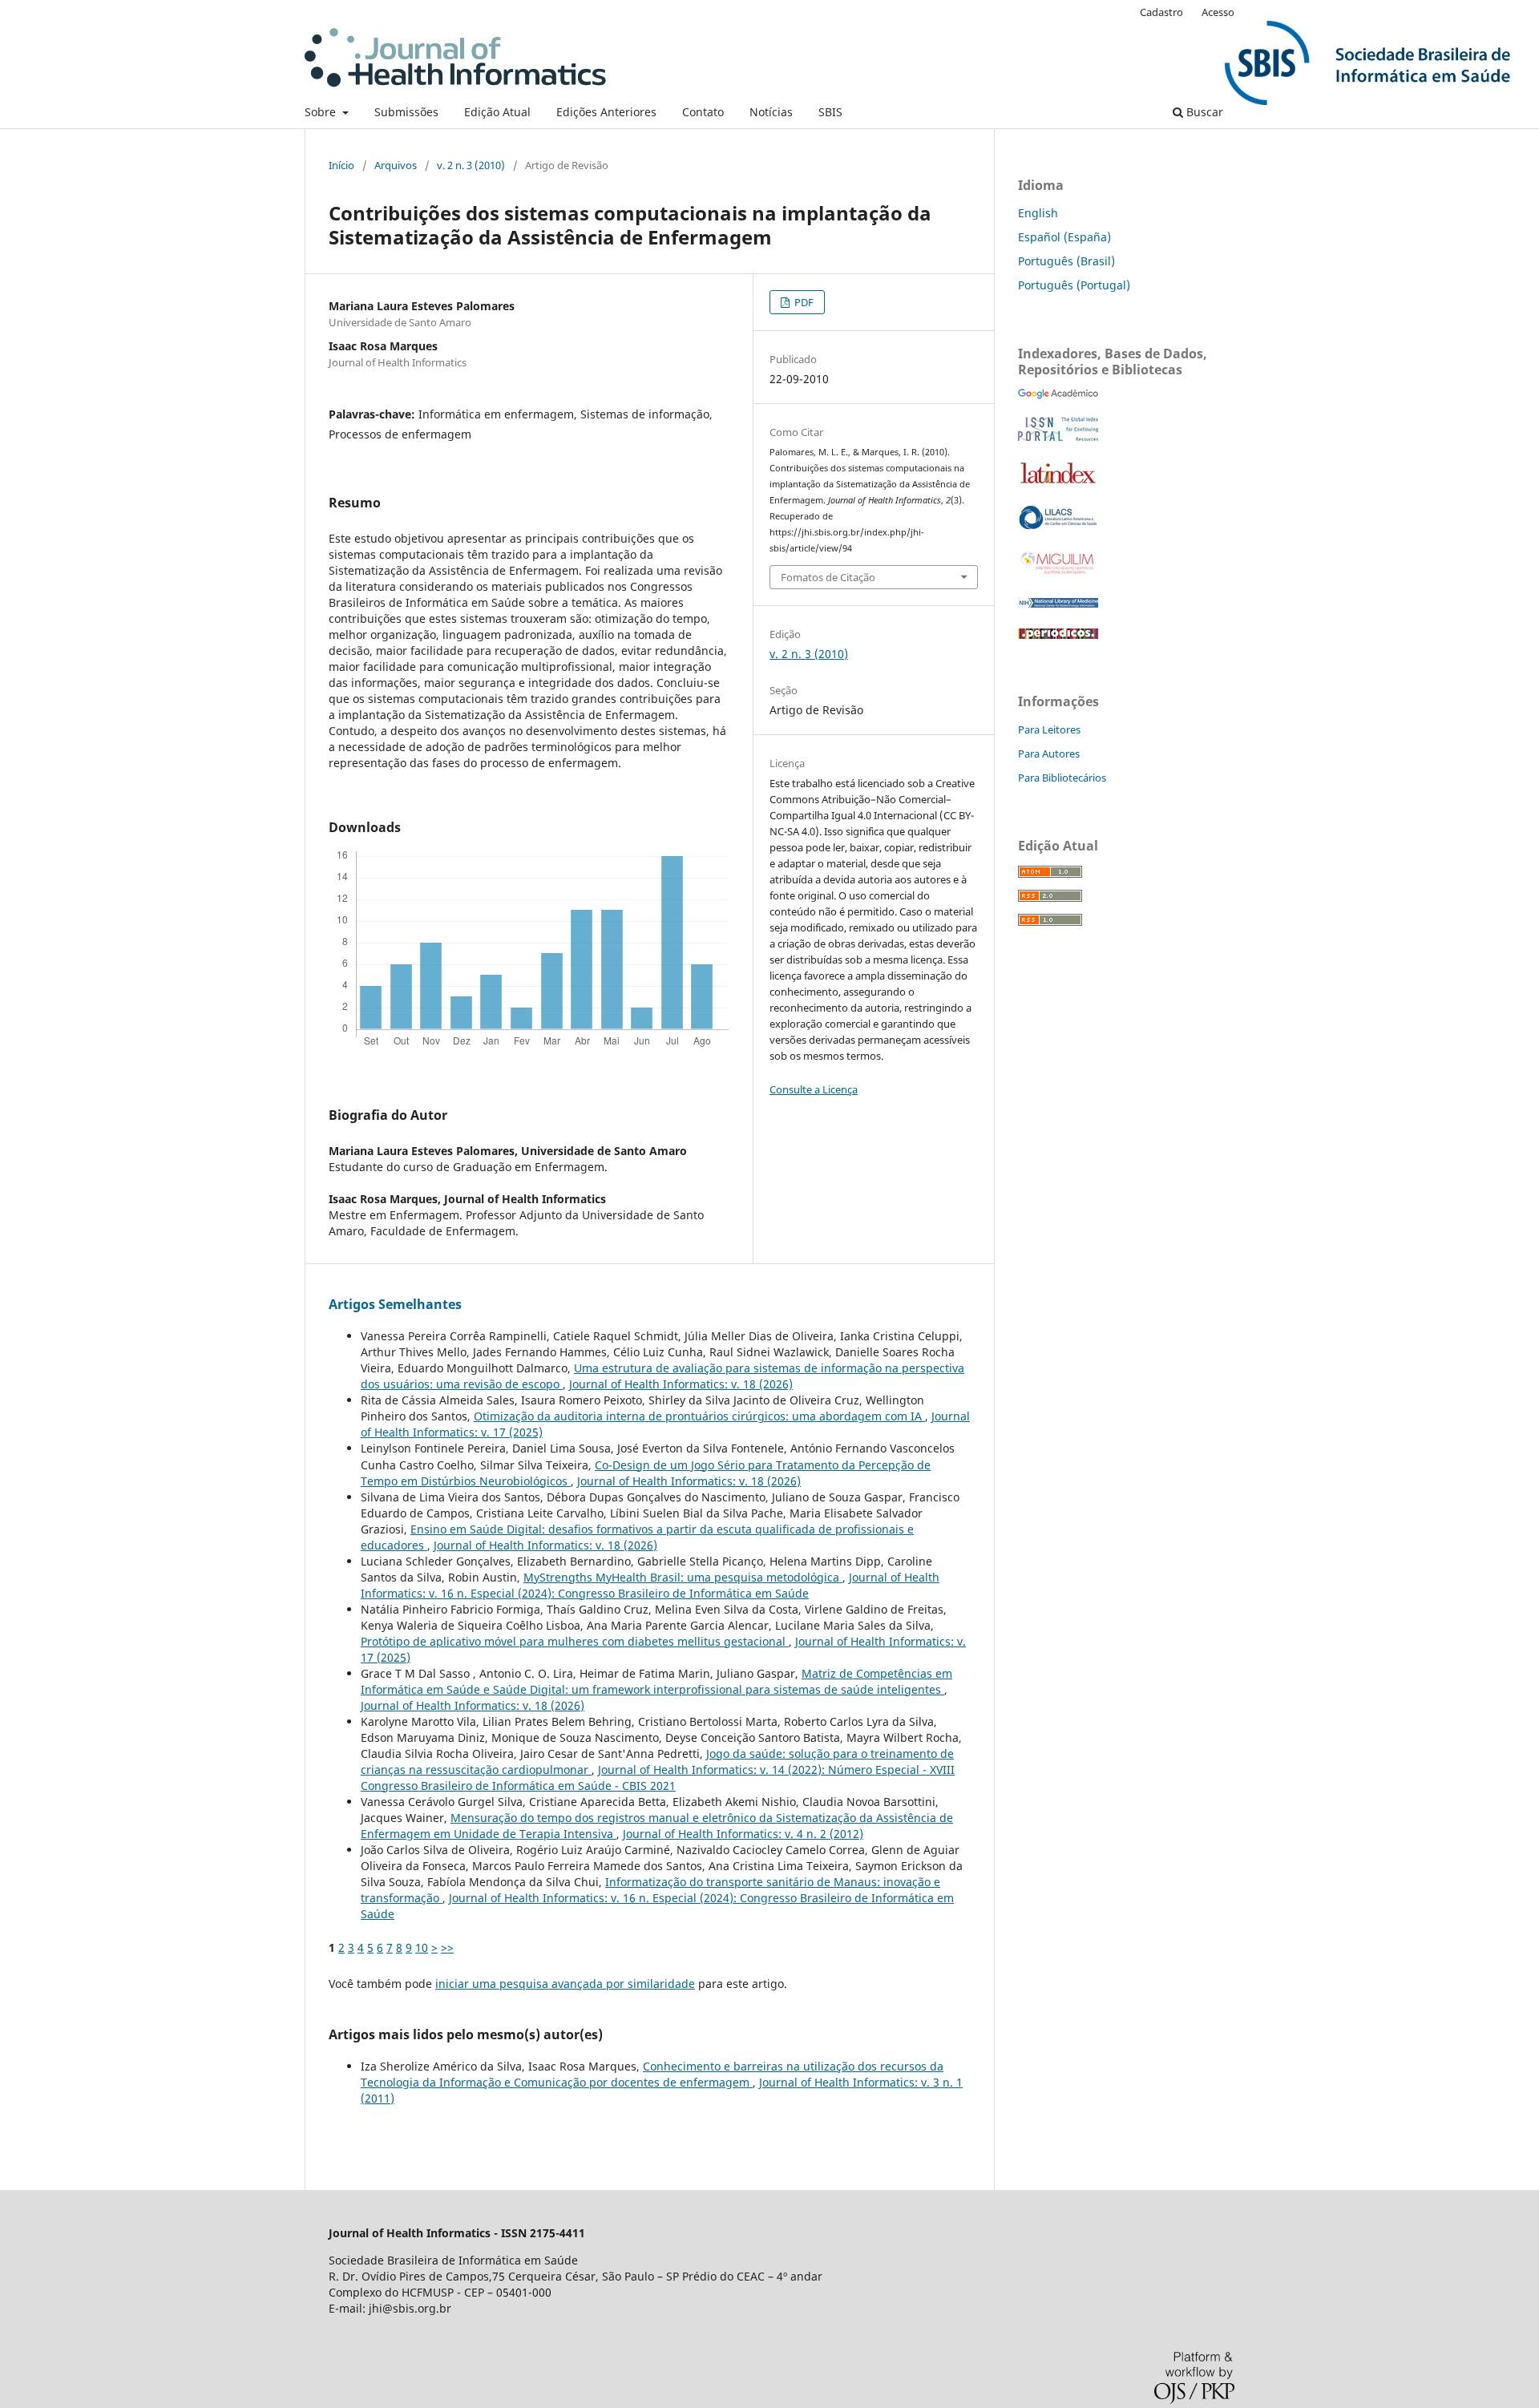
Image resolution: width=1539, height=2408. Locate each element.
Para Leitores (1049, 729)
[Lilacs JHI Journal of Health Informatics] (1058, 525)
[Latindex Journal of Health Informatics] (1058, 483)
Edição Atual (497, 112)
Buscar (1203, 112)
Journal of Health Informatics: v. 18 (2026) (681, 1384)
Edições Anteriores (606, 112)
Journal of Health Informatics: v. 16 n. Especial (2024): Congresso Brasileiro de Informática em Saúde (650, 1585)
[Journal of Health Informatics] (1058, 395)
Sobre (322, 112)
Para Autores (1049, 754)
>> (447, 1947)
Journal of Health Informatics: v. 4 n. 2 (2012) (743, 1834)
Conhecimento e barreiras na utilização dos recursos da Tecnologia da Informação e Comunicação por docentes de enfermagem (652, 2074)
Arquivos (396, 165)
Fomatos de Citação (828, 577)
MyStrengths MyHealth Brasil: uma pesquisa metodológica (683, 1577)
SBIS (830, 112)
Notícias (771, 112)
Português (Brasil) (1066, 261)
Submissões (406, 112)
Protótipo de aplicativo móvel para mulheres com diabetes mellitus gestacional (575, 1641)
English (1038, 213)
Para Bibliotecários (1062, 778)
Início (341, 165)
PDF (803, 302)
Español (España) (1064, 237)
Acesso (1218, 12)
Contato (703, 112)
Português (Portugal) (1074, 285)
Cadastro (1161, 12)
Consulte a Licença (814, 1089)
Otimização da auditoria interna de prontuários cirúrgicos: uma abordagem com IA (699, 1416)
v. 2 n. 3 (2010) (471, 165)
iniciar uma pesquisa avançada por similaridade (565, 1984)
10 (422, 1947)
